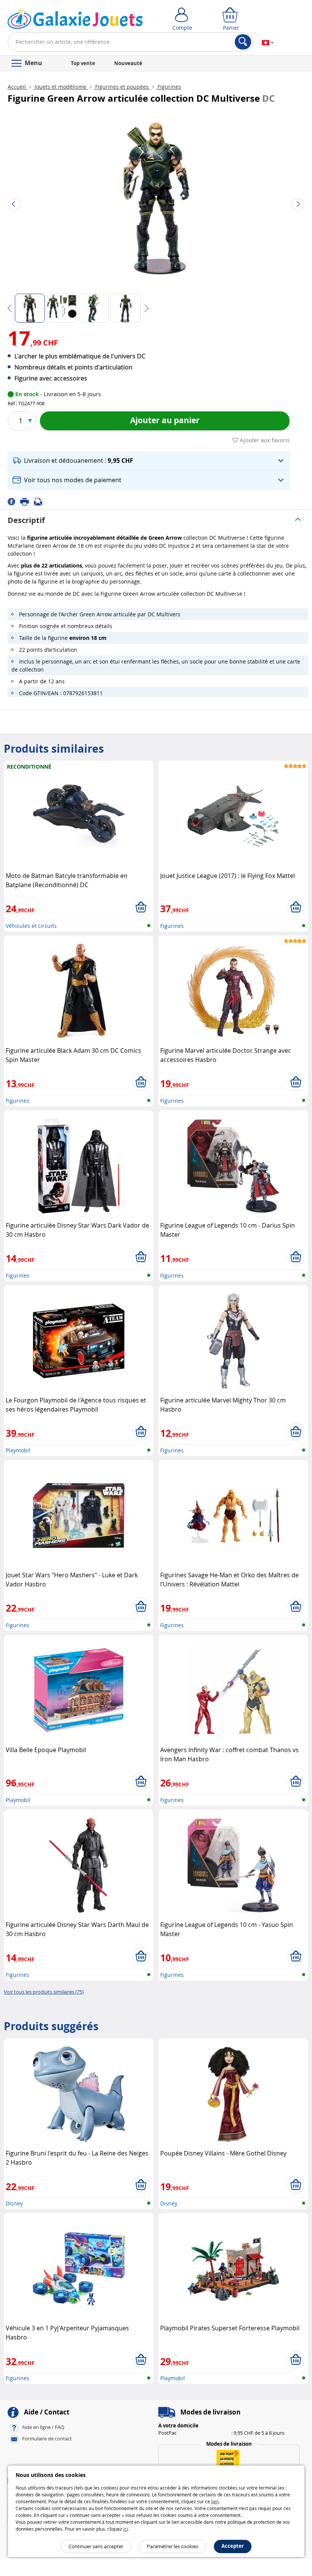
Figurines (169, 87)
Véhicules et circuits (31, 926)
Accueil (18, 87)
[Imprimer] (27, 501)
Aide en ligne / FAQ (43, 2427)
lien (215, 2501)
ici (126, 2529)
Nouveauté (128, 63)
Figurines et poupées (122, 87)
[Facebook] (14, 501)
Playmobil (18, 1450)
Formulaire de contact (47, 2438)
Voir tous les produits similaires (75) (44, 1992)
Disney (14, 2203)
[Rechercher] (243, 42)
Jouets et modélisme (60, 87)
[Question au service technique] (40, 501)
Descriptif (26, 520)
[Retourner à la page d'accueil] (75, 21)
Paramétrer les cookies (173, 2546)
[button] (149, 461)
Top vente (83, 63)
